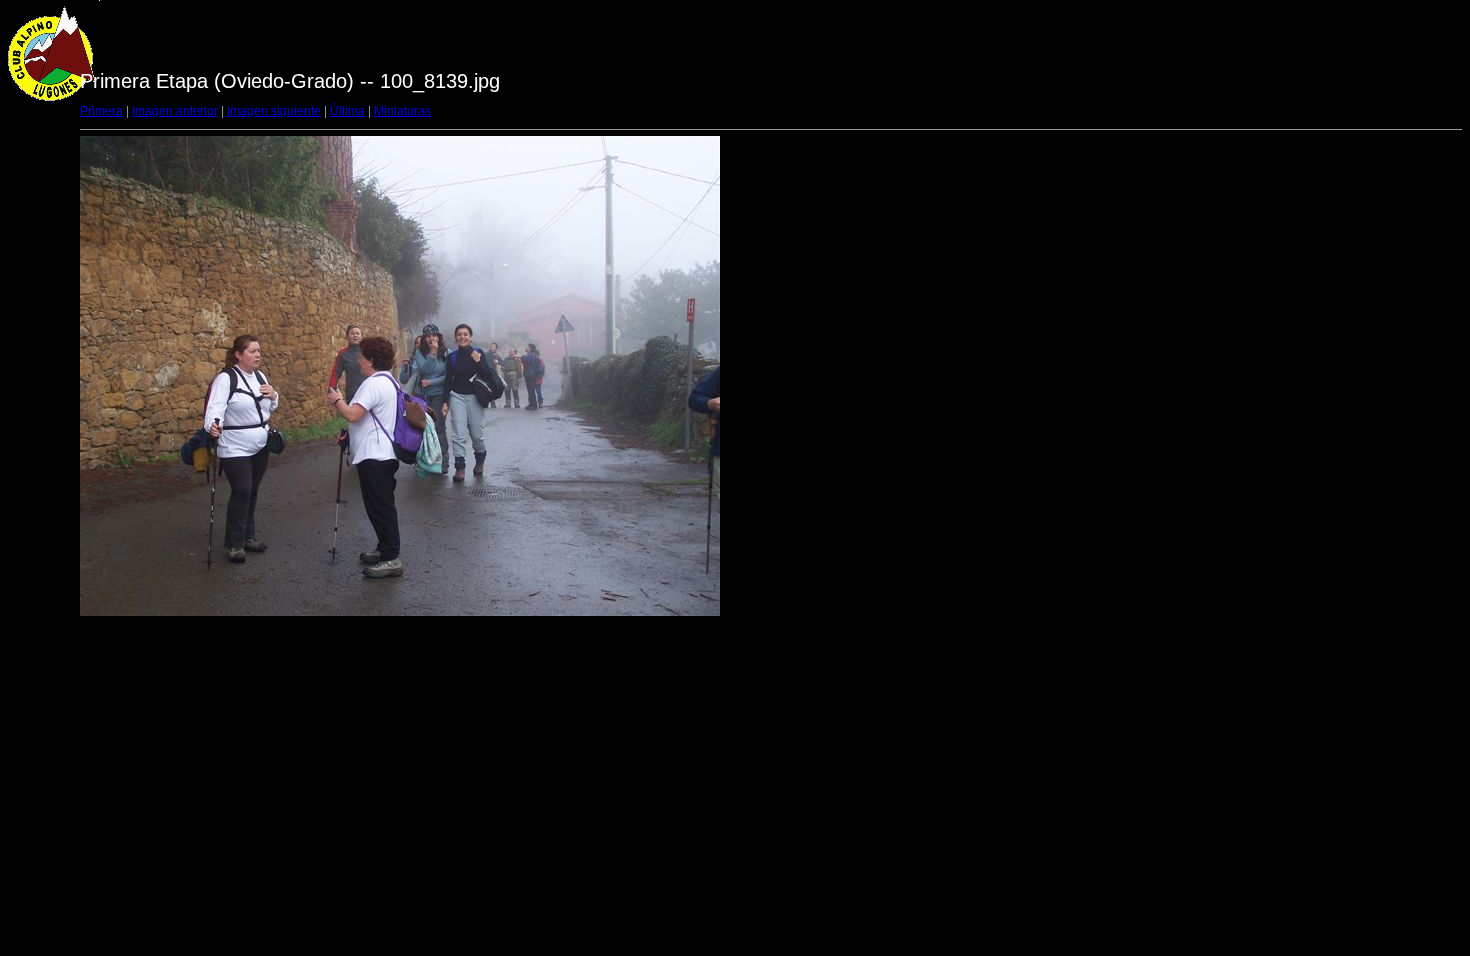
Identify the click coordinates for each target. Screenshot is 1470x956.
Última (347, 111)
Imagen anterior (175, 111)
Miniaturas (402, 111)
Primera (101, 111)
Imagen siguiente (274, 111)
